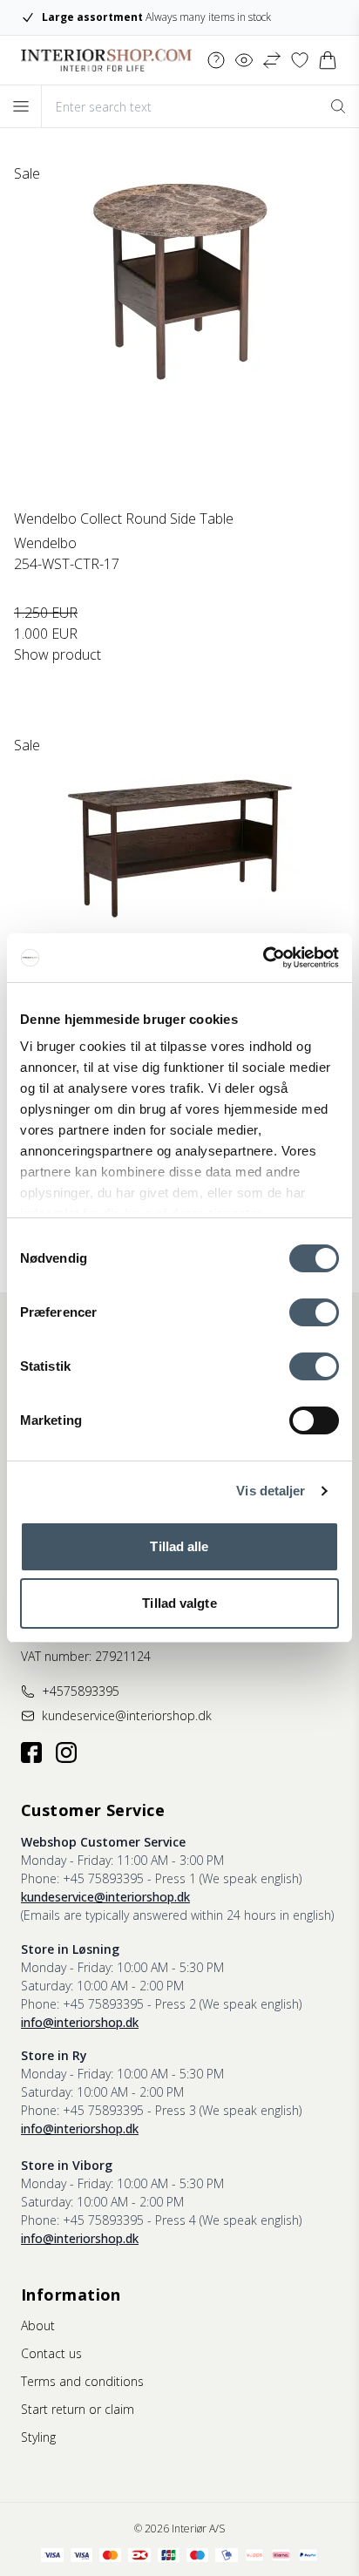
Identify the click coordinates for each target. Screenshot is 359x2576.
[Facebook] (31, 1752)
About (38, 2325)
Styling (38, 2437)
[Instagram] (66, 1752)
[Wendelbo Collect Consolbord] (179, 900)
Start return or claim (78, 2409)
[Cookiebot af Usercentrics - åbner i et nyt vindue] (263, 958)
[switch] (314, 1312)
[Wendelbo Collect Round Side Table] (179, 329)
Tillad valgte (179, 1603)
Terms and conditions (82, 2381)
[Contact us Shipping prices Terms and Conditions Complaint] (216, 60)
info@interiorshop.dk (80, 2022)
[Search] (338, 106)
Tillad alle (179, 1546)
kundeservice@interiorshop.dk (105, 1897)
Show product (58, 654)
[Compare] (272, 60)
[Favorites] (300, 60)
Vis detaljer (271, 1491)
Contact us (51, 2353)
